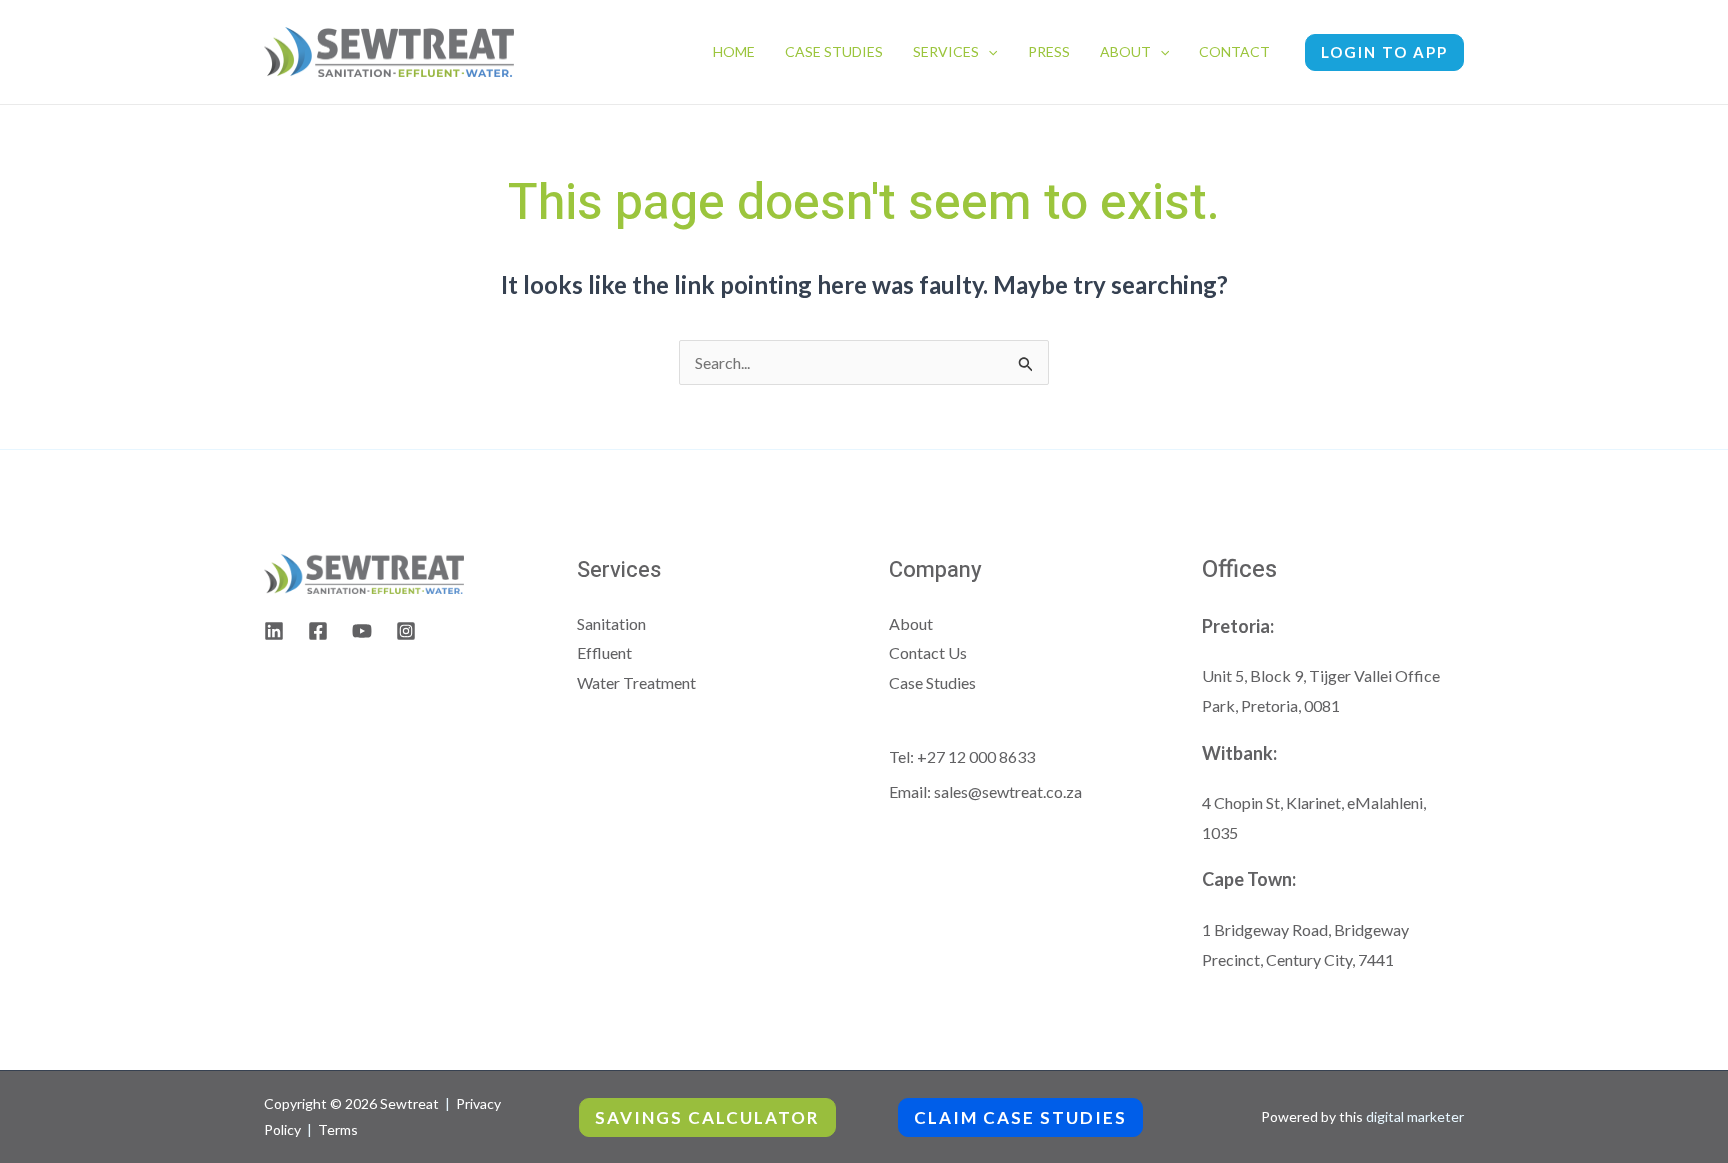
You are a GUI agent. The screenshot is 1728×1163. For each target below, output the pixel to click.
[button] (988, 52)
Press (1049, 51)
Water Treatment (636, 682)
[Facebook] (318, 631)
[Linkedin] (274, 631)
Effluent (604, 652)
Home (734, 51)
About (1125, 51)
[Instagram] (406, 631)
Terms (338, 1129)
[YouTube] (362, 631)
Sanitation (611, 623)
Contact (1234, 51)
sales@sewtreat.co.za (1008, 791)
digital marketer (1415, 1116)
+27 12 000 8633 (976, 756)
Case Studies (834, 51)
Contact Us (928, 652)
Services (946, 51)
